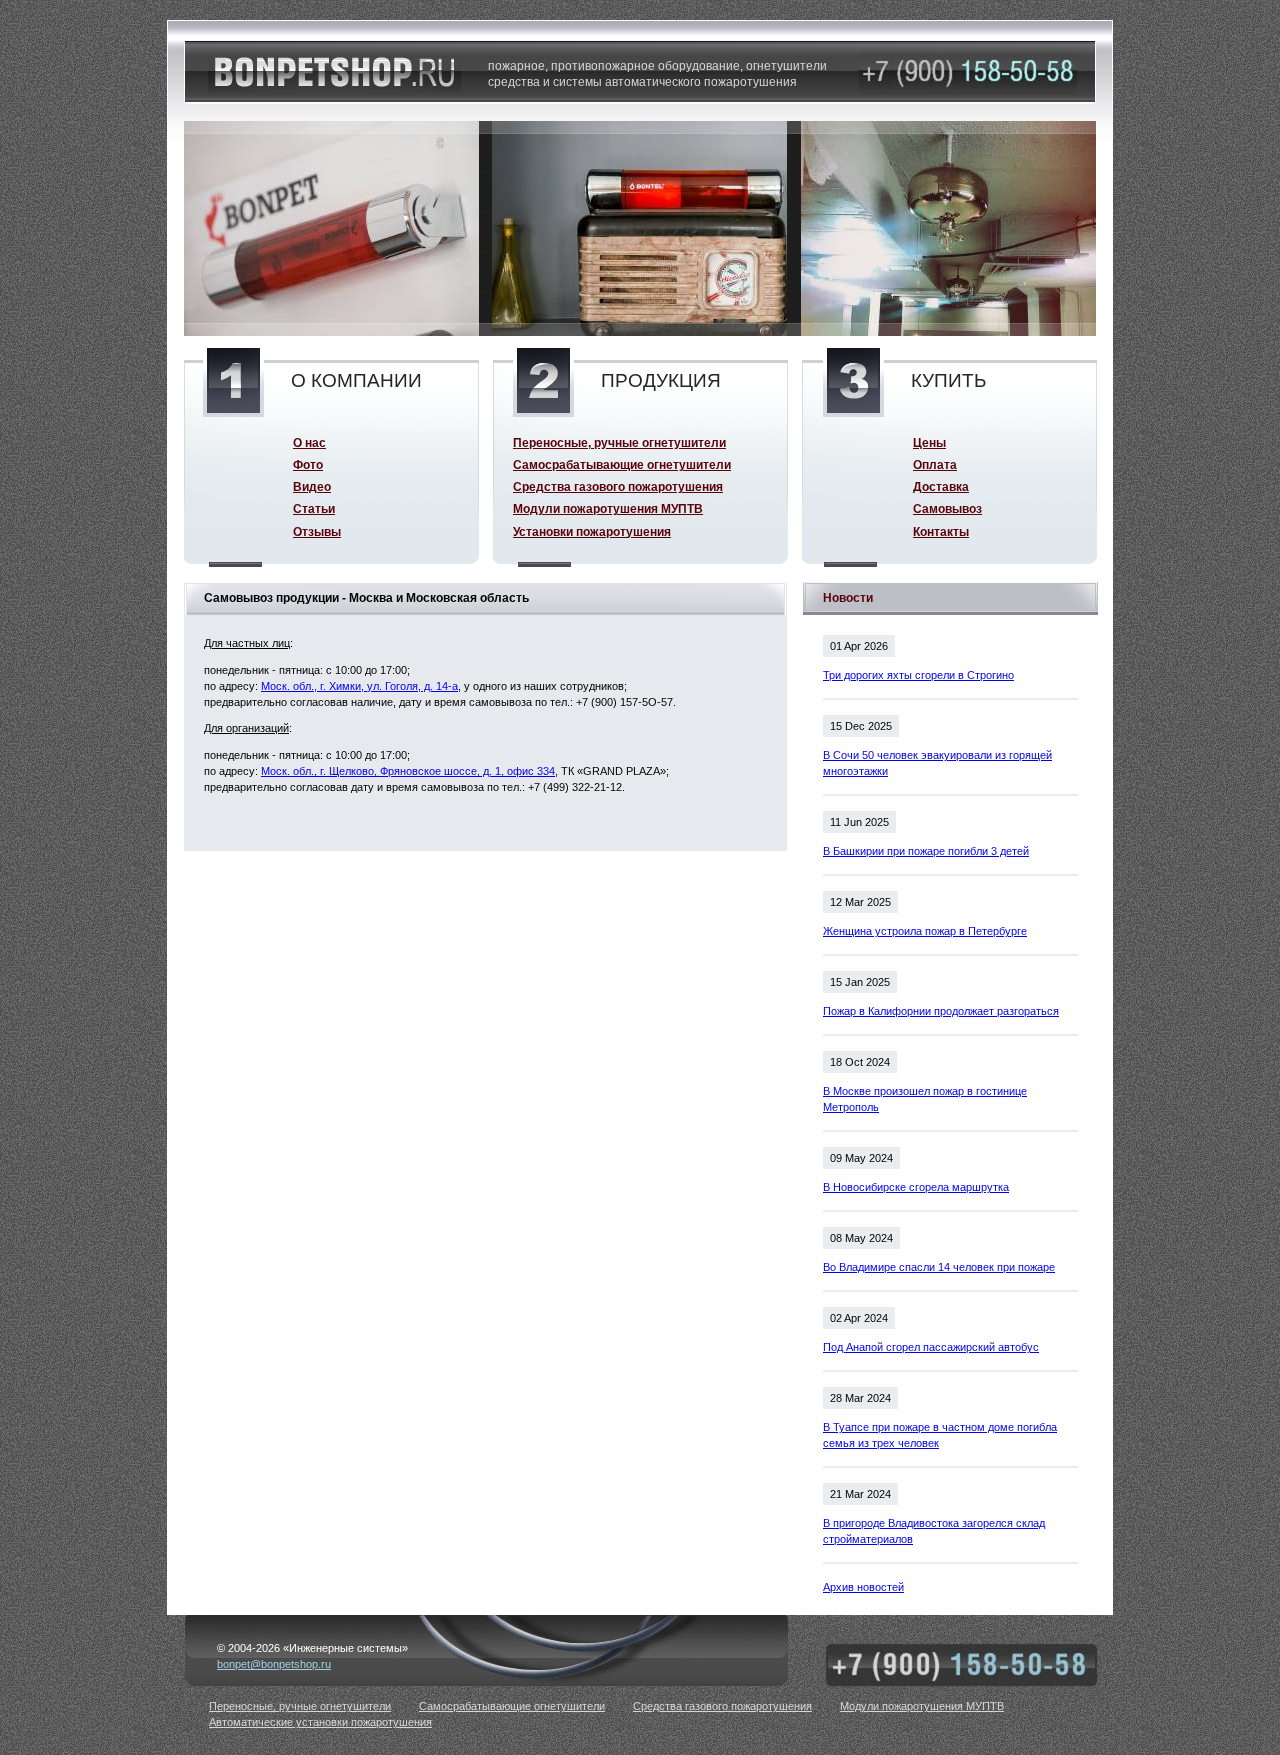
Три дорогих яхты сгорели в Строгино (918, 675)
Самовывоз (947, 508)
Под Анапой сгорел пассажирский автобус (931, 1347)
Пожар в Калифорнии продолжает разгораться (941, 1011)
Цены (929, 442)
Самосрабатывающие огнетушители (622, 464)
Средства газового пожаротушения (618, 486)
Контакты (941, 531)
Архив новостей (863, 1587)
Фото (308, 464)
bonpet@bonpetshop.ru (274, 1664)
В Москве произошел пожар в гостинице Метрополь (925, 1099)
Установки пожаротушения (592, 531)
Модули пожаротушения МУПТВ (608, 508)
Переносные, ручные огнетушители (619, 442)
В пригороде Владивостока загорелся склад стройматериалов (934, 1531)
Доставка (941, 486)
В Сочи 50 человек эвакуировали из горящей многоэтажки (937, 763)
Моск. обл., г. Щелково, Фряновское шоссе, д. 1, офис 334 (408, 771)
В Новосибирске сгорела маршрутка (916, 1187)
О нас (309, 442)
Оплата (935, 464)
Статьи (314, 508)
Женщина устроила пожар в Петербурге (925, 931)
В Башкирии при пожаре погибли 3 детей (926, 851)
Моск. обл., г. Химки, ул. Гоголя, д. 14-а (359, 686)
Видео (312, 486)
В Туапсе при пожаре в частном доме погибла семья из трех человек (940, 1435)
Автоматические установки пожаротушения (320, 1722)
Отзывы (317, 531)
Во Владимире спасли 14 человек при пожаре (939, 1267)
